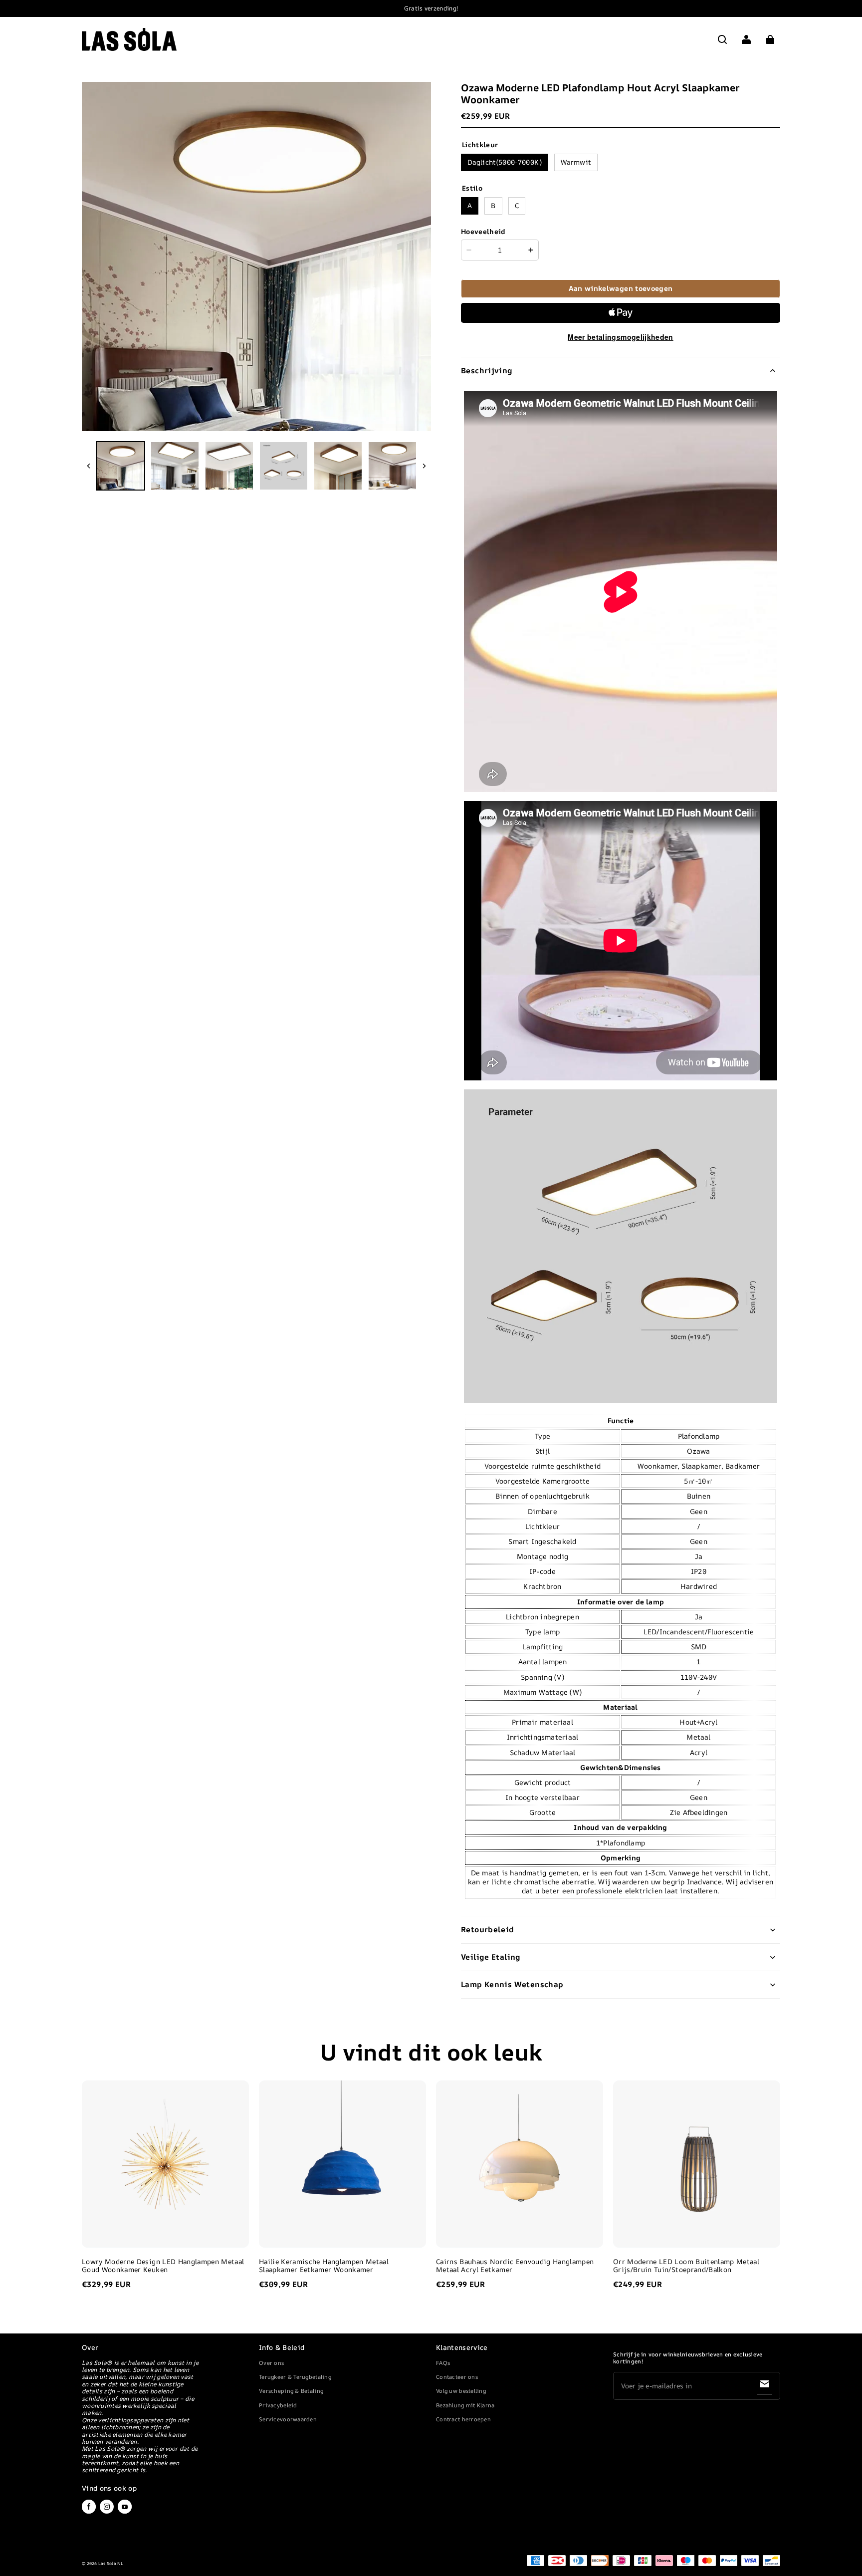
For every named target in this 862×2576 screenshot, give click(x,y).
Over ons (271, 2363)
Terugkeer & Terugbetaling (295, 2377)
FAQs (443, 2363)
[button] (722, 39)
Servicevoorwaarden (288, 2419)
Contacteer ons (457, 2377)
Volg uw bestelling (461, 2391)
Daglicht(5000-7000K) (505, 162)
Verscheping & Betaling (291, 2391)
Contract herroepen (463, 2419)
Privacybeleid (278, 2405)
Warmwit (576, 162)
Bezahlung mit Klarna (465, 2405)
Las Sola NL (111, 2564)
